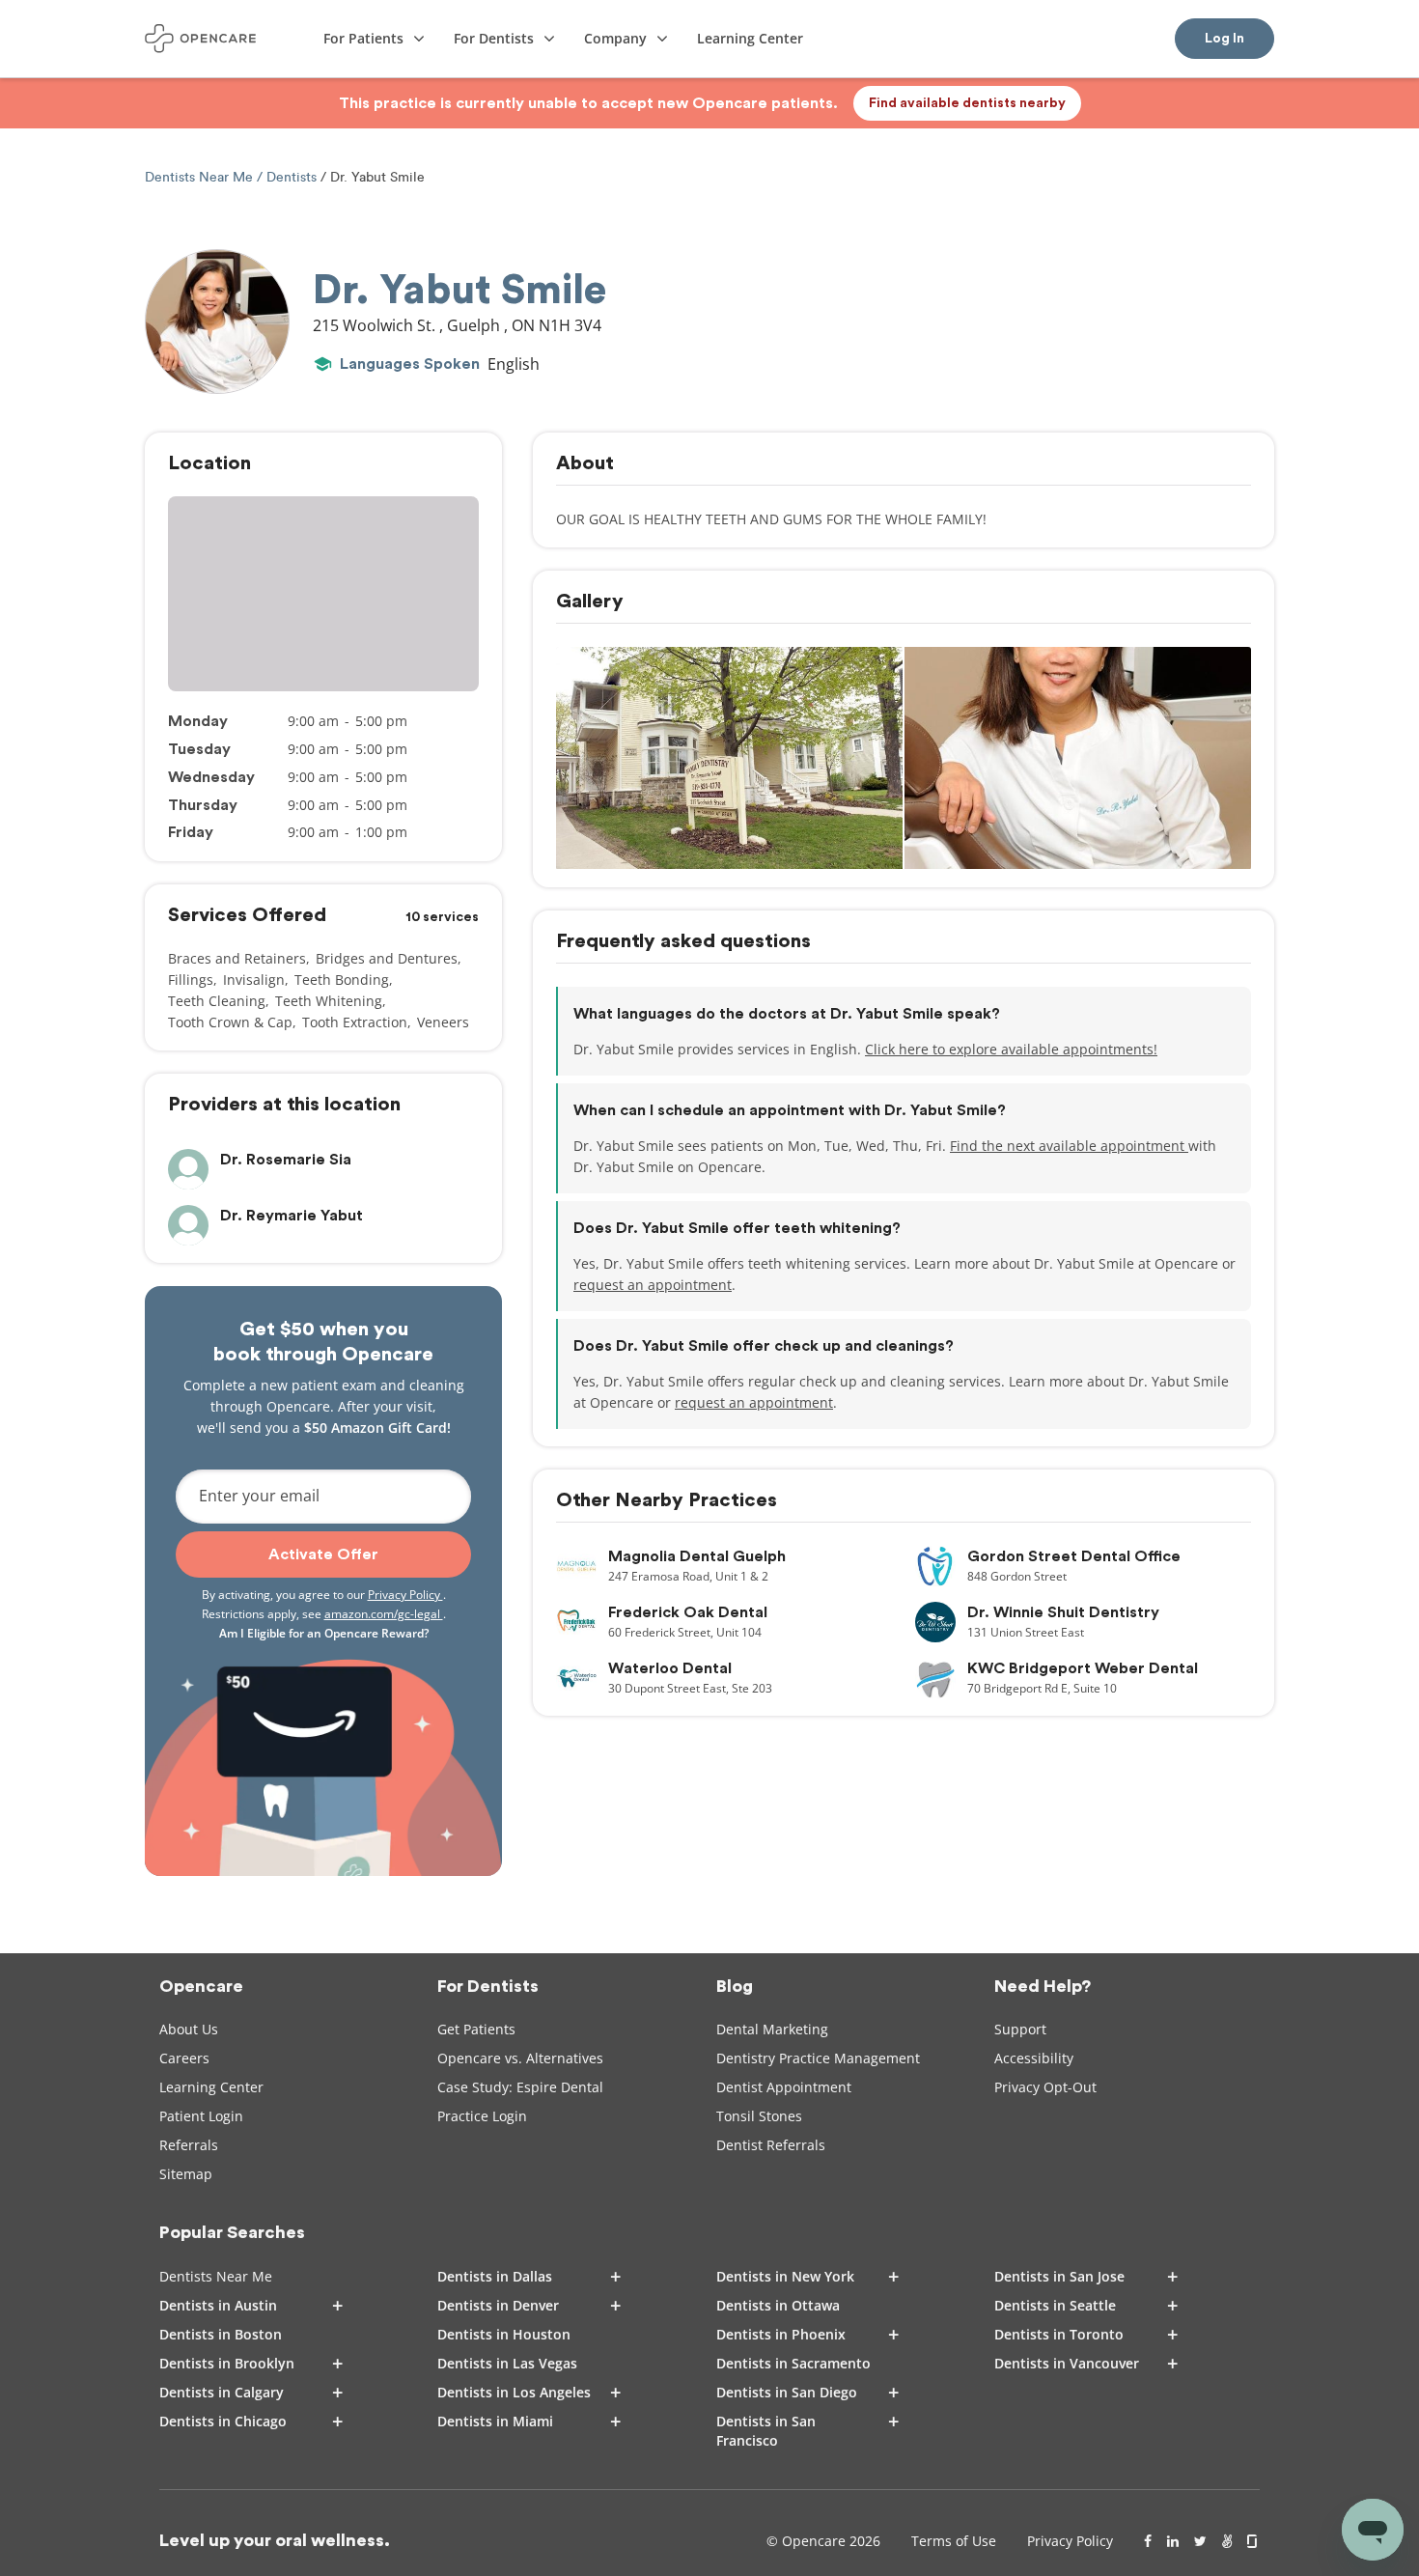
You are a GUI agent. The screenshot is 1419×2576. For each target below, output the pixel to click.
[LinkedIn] (1173, 2541)
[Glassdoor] (1253, 2541)
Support (1020, 2029)
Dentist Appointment (784, 2087)
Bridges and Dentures (387, 958)
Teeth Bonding (342, 980)
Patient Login (201, 2116)
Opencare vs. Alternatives (520, 2058)
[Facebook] (1148, 2541)
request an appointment (653, 1285)
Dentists (292, 177)
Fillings (191, 980)
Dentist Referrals (771, 2145)
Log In (1224, 39)
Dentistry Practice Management (818, 2058)
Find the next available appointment (1069, 1146)
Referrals (189, 2145)
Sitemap (186, 2174)
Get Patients (476, 2029)
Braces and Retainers (237, 958)
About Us (189, 2029)
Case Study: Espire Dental (520, 2087)
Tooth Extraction (355, 1022)
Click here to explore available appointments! (1011, 1049)
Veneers (443, 1022)
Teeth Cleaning (217, 1001)
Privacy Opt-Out (1045, 2087)
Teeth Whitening (329, 1001)
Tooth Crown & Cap (230, 1022)
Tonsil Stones (759, 2116)
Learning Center (211, 2087)
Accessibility (1034, 2058)
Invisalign (254, 980)
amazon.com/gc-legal (384, 1614)
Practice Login (482, 2116)
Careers (184, 2058)
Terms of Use (954, 2541)
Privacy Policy (405, 1595)
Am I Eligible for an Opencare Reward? (324, 1633)
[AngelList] (1227, 2541)
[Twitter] (1200, 2541)
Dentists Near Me (201, 177)
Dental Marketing (772, 2029)
